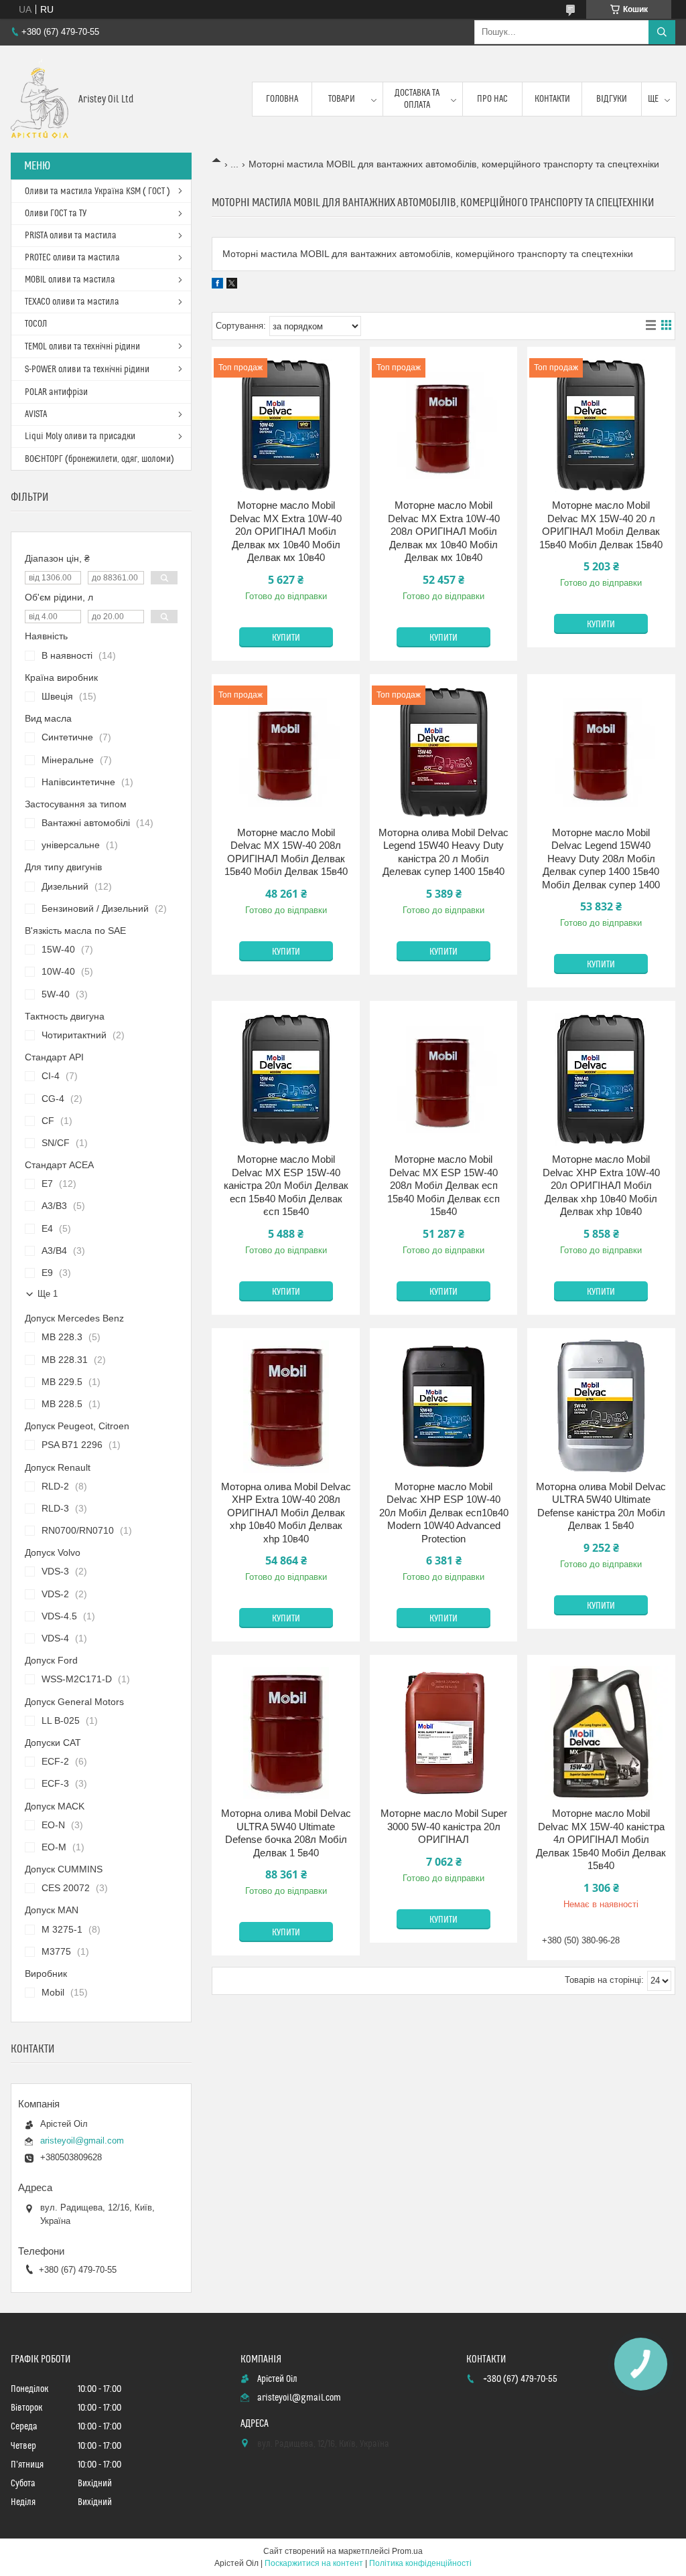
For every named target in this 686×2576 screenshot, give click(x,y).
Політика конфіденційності (420, 2563)
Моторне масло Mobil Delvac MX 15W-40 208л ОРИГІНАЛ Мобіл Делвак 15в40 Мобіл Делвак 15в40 (286, 852)
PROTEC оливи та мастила (72, 258)
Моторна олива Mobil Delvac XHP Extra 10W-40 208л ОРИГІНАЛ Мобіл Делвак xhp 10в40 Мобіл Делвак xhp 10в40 (286, 1513)
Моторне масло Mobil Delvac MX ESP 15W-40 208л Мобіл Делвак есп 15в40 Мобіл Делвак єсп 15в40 (443, 1185)
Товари (342, 99)
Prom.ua (407, 2551)
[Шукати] (662, 32)
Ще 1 (48, 1294)
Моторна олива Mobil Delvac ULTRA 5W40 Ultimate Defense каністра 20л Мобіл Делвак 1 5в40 (601, 1506)
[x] (232, 285)
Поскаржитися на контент (314, 2563)
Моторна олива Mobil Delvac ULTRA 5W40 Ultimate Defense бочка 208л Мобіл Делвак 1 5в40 (286, 1833)
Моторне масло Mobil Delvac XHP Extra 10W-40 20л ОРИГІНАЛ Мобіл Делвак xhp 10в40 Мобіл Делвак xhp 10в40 (601, 1185)
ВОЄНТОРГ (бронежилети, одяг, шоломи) (99, 459)
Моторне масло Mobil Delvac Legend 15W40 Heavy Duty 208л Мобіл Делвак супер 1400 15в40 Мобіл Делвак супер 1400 (601, 859)
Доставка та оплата (417, 99)
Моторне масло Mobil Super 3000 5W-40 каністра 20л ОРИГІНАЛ (444, 1826)
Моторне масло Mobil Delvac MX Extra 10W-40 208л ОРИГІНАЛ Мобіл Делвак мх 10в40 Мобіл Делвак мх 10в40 (444, 531)
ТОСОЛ (36, 324)
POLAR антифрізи (56, 392)
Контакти (552, 99)
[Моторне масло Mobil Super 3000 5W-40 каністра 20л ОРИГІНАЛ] (444, 1733)
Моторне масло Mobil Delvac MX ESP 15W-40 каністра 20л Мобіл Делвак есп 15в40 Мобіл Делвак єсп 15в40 (286, 1185)
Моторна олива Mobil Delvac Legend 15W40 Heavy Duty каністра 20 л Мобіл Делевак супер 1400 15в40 (443, 852)
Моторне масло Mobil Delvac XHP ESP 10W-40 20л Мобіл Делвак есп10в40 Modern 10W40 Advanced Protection (444, 1513)
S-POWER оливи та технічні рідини (87, 370)
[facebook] (217, 285)
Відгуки (612, 99)
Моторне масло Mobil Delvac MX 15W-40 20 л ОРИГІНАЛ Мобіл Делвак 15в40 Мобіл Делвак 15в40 (601, 525)
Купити (286, 638)
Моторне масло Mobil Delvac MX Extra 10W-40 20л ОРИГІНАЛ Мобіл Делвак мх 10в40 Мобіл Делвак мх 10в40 (286, 531)
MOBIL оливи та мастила (70, 280)
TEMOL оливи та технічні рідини (82, 347)
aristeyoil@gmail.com (82, 2141)
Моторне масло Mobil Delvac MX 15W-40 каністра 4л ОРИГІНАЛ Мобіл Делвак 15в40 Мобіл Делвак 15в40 (601, 1839)
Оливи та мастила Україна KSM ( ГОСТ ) (97, 191)
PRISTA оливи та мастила (71, 236)
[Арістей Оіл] (40, 99)
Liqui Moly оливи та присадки (80, 436)
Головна (282, 99)
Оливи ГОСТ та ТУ (56, 214)
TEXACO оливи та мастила (72, 302)
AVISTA (36, 414)
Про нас (492, 99)
